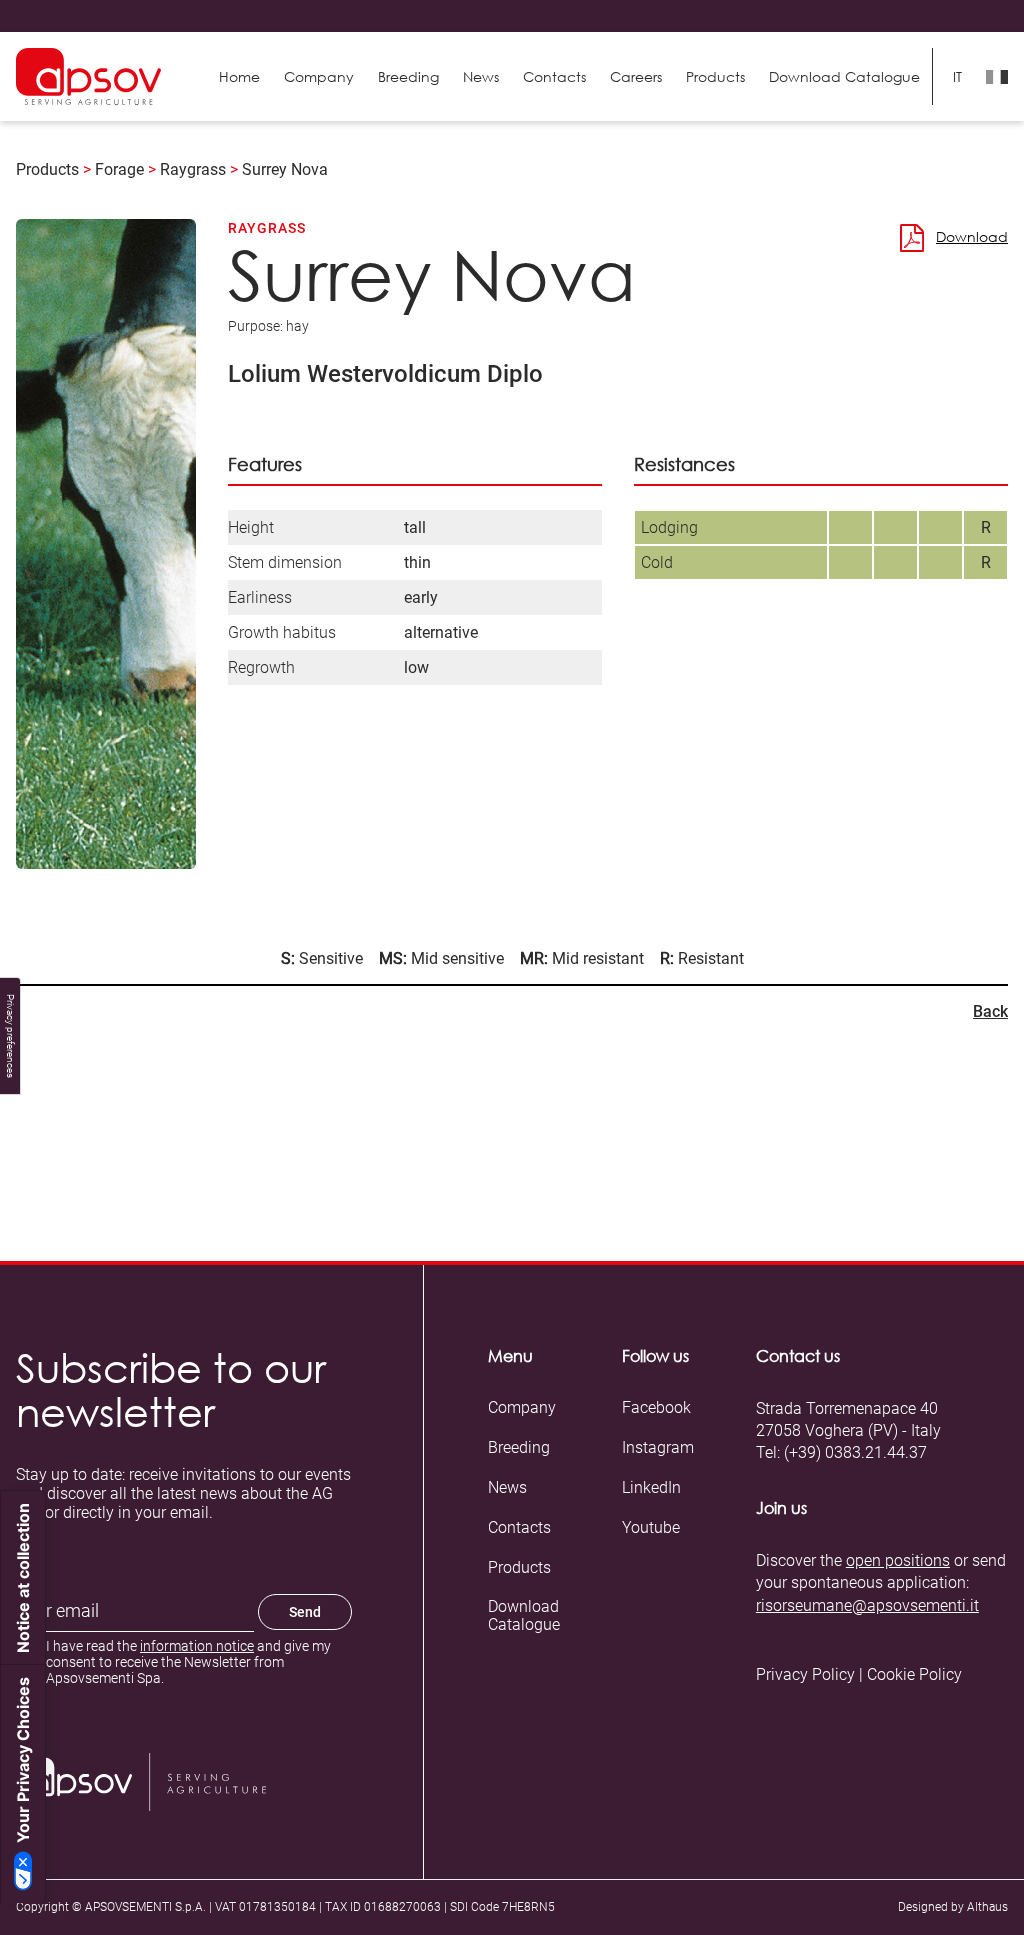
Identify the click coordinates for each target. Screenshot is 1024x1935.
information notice (197, 1646)
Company (319, 76)
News (481, 76)
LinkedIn (651, 1488)
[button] (715, 77)
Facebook (656, 1408)
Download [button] (972, 236)
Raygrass (193, 169)
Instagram (658, 1448)
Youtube (651, 1528)
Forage (119, 169)
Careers (636, 76)
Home (239, 76)
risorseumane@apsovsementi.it (867, 1605)
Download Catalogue (524, 1616)
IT (957, 76)
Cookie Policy (914, 1675)
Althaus (987, 1907)
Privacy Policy (805, 1675)
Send (305, 1612)
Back (990, 1011)
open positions (898, 1560)
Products (47, 169)
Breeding (408, 76)
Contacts (554, 76)
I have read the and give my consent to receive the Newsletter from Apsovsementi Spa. (188, 1662)
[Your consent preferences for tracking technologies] (10, 1036)
